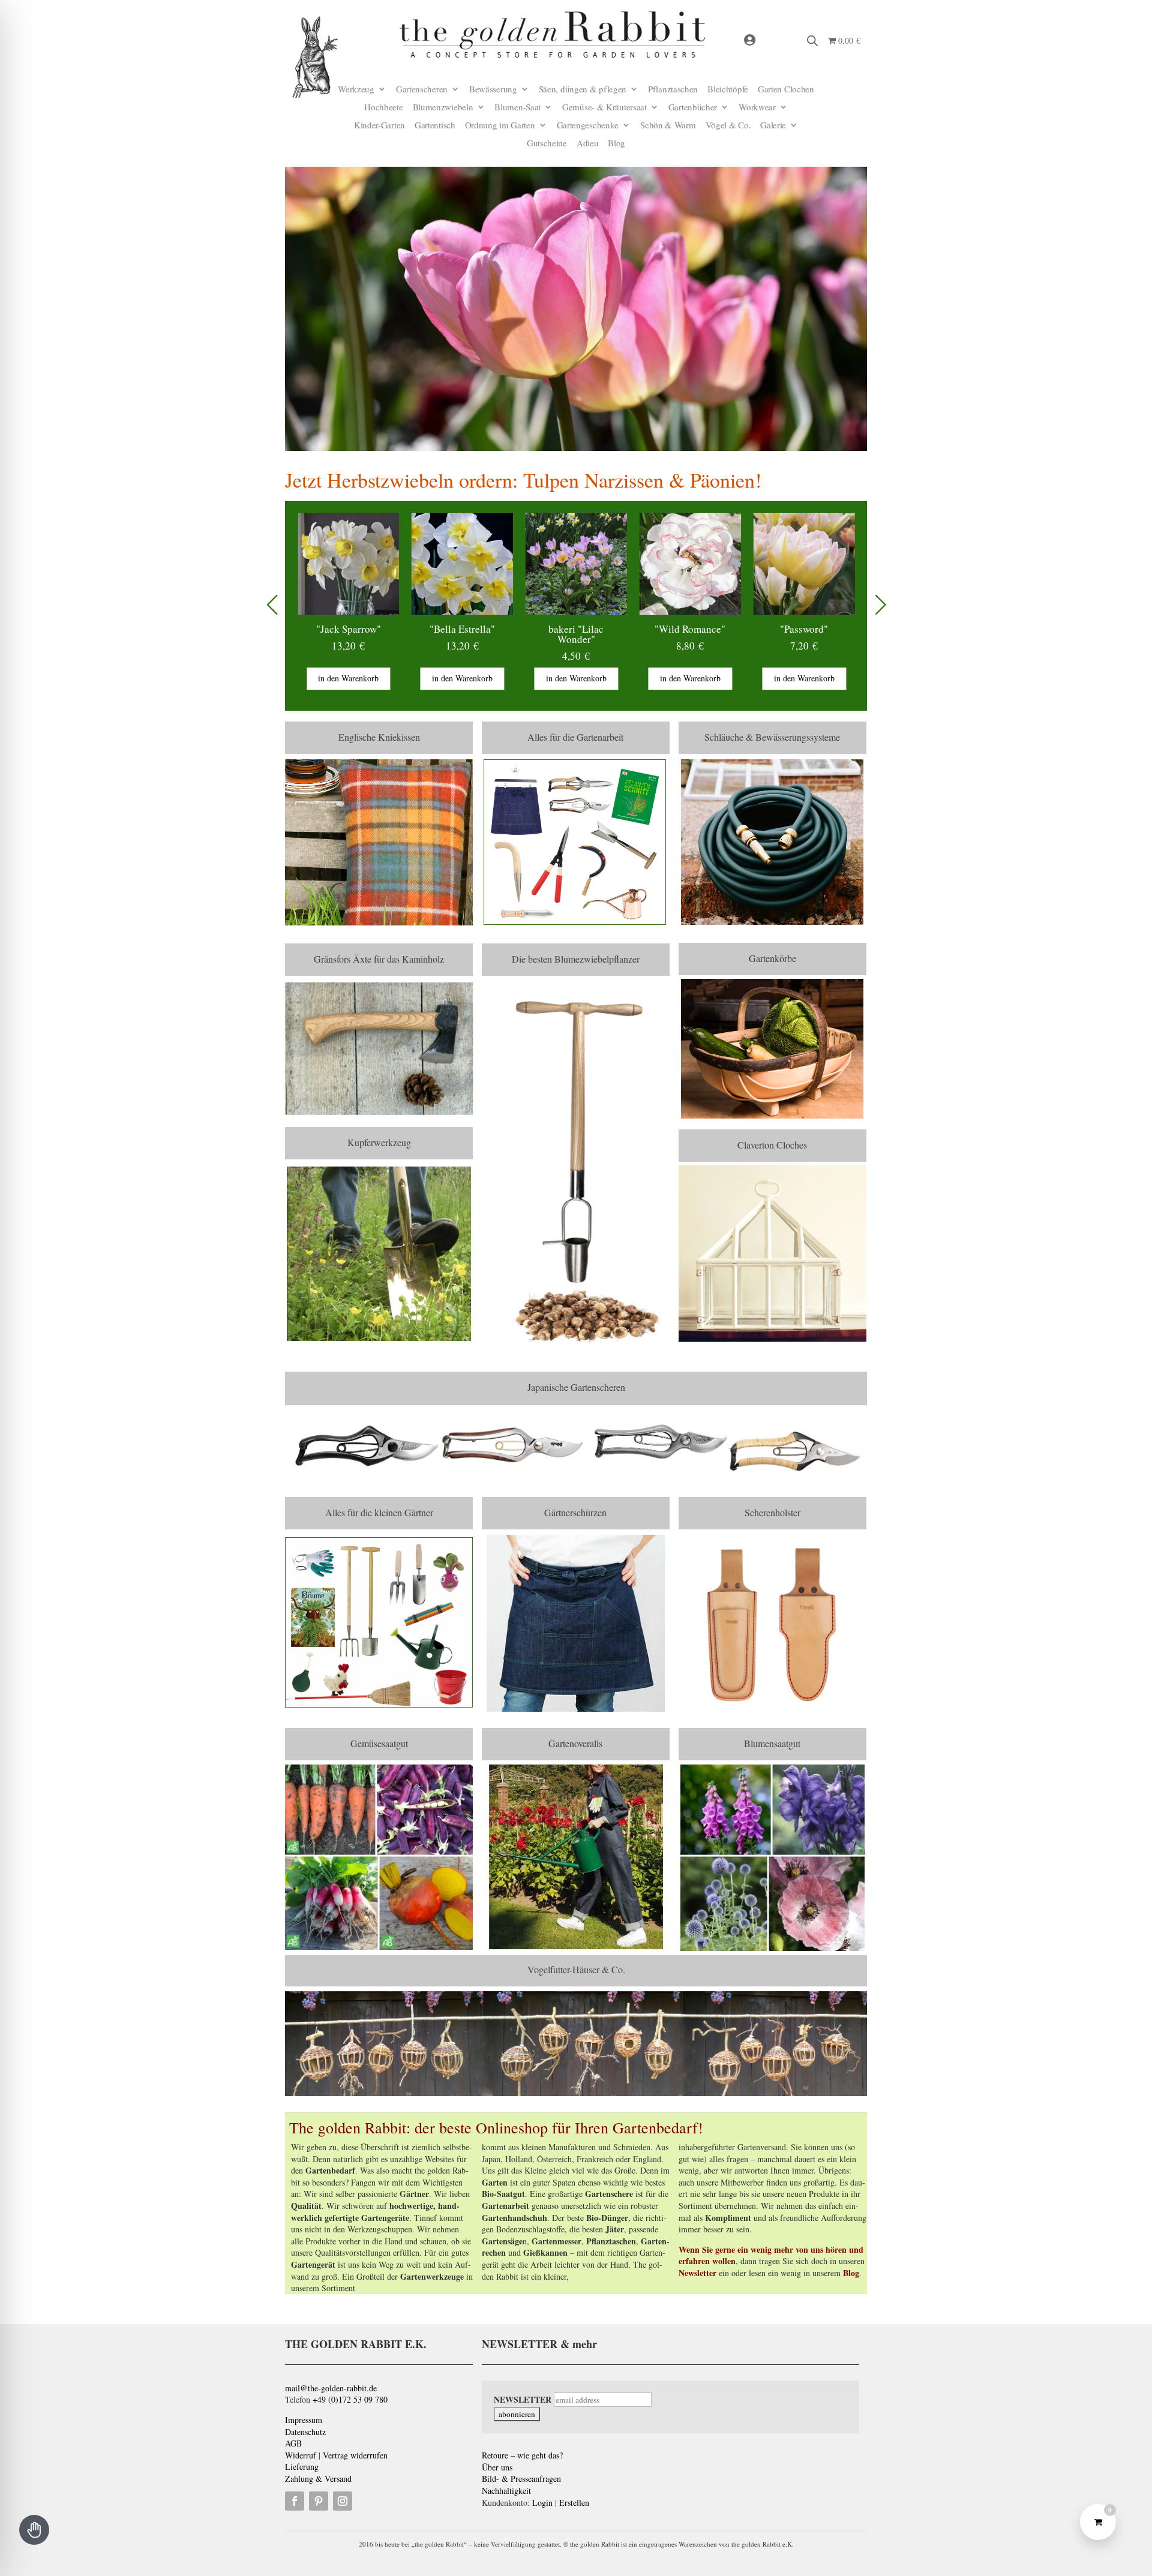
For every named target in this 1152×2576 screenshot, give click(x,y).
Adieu (588, 144)
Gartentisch (435, 126)
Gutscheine (547, 144)
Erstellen (574, 2503)
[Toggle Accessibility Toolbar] (34, 2530)
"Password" (703, 629)
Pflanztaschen (673, 90)
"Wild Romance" (589, 629)
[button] (880, 605)
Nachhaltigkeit (506, 2491)
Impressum (304, 2420)
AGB (293, 2443)
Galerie (773, 126)
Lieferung (302, 2467)
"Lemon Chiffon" (817, 629)
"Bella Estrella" (361, 629)
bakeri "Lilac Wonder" (475, 634)
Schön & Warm (668, 126)
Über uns (497, 2467)
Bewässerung (493, 90)
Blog (616, 144)
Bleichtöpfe (728, 90)
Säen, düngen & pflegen (583, 90)
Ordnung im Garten (500, 126)
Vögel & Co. (728, 126)
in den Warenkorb (361, 678)
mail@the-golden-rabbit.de (331, 2388)
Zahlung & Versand (318, 2479)
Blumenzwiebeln (443, 108)
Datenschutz (305, 2432)
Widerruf (301, 2455)
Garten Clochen (786, 90)
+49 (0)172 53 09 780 (350, 2399)
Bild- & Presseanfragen (521, 2479)
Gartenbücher (693, 108)
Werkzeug (356, 90)
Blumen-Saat (517, 108)
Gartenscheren (422, 90)
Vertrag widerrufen (355, 2455)
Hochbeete (383, 108)
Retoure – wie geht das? (522, 2455)
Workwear (757, 108)
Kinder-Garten (379, 126)
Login (542, 2503)
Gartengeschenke (588, 126)
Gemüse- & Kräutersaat (604, 108)
